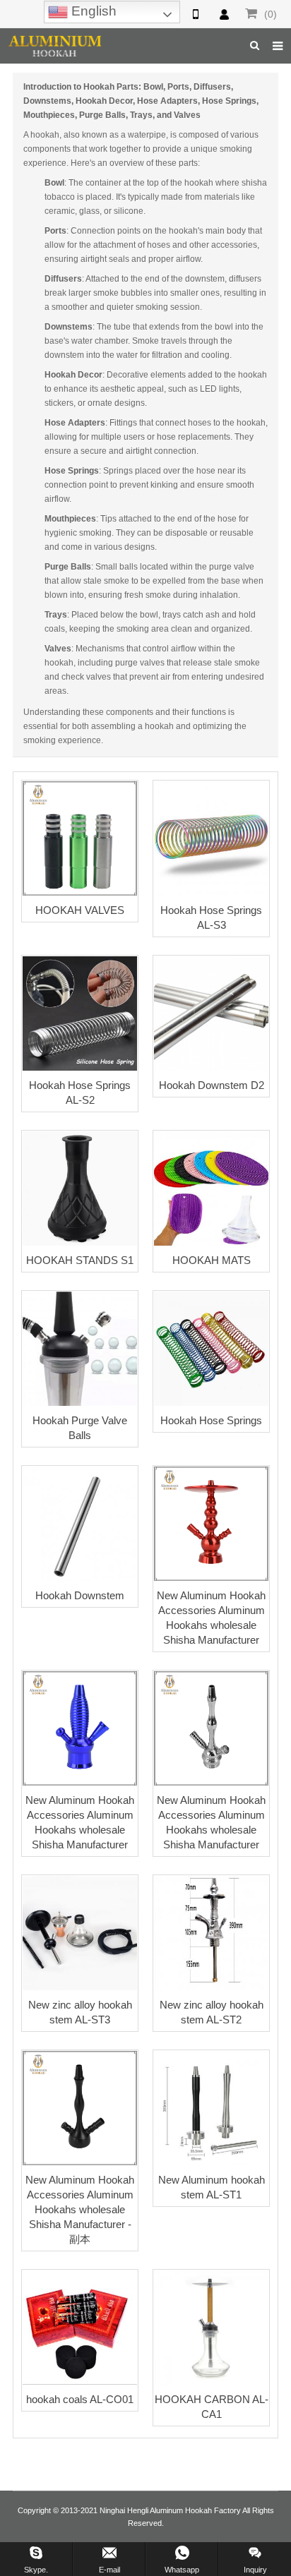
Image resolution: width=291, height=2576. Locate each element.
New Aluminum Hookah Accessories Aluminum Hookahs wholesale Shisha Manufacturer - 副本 (80, 2209)
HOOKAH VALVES (80, 910)
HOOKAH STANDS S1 (80, 1260)
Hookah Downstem (80, 1595)
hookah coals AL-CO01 (80, 2399)
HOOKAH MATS (212, 1260)
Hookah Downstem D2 (212, 1085)
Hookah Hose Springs (211, 1420)
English (92, 11)
